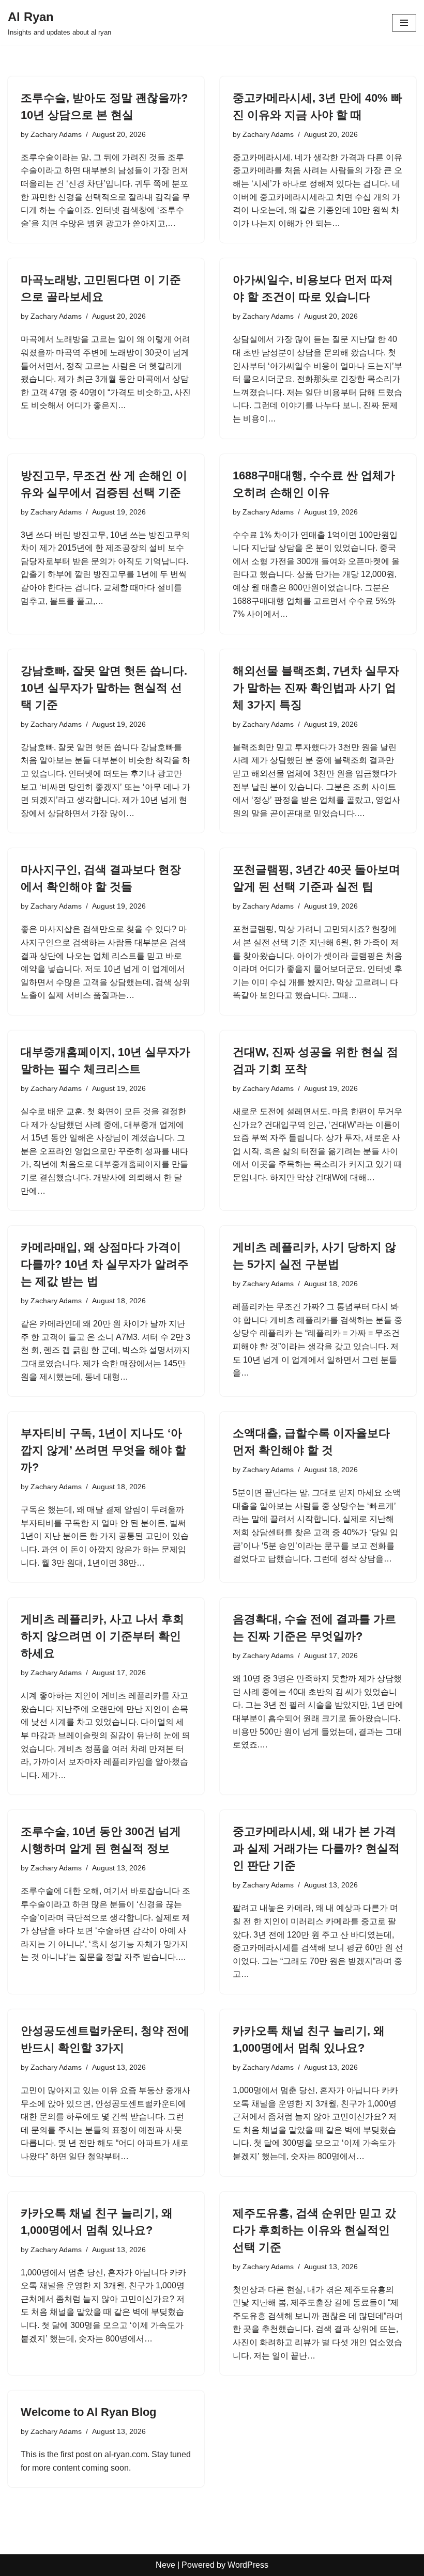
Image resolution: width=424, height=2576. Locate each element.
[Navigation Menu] (404, 23)
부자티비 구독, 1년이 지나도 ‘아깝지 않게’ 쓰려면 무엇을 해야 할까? (103, 1450)
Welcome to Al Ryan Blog (88, 2412)
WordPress (248, 2565)
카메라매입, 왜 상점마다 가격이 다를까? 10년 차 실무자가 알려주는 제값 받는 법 (105, 1264)
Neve (165, 2565)
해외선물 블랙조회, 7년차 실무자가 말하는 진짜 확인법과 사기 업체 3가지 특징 (316, 688)
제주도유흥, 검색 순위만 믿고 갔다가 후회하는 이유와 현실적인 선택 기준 (314, 2230)
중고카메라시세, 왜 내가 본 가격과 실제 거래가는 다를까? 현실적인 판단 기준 (316, 1848)
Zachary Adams (56, 134)
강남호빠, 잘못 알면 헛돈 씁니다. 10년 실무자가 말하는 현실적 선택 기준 (104, 688)
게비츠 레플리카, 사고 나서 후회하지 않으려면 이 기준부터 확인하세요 (102, 1636)
